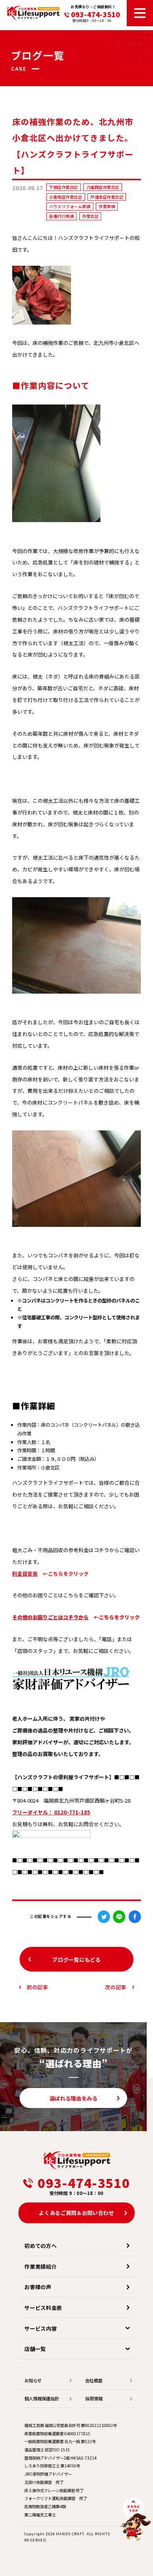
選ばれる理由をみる (74, 2098)
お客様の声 (38, 2287)
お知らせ (33, 2380)
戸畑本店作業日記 (107, 197)
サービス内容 (40, 2328)
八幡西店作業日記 (103, 187)
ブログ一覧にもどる (76, 1959)
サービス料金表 (43, 2308)
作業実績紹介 (40, 2266)
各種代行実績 (61, 216)
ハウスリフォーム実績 (70, 206)
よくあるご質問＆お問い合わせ (76, 2213)
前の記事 (37, 1987)
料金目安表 (25, 1574)
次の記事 (116, 1987)
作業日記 (90, 216)
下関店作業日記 (64, 187)
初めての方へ (40, 2246)
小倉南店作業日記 (66, 197)
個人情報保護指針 (42, 2398)
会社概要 (94, 2380)
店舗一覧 (35, 2349)
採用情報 (94, 2398)
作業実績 (107, 206)
